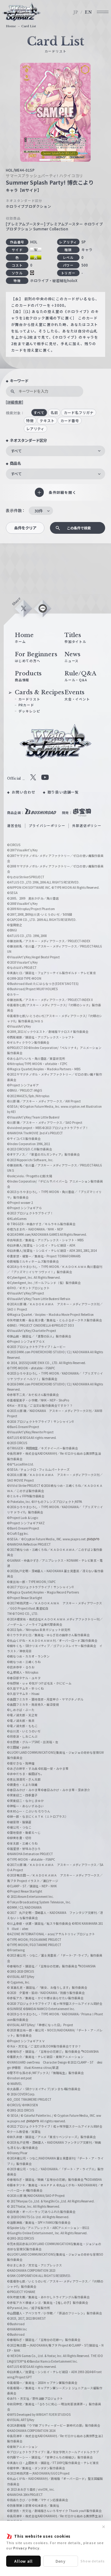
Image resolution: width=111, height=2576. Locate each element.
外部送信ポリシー (87, 826)
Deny (61, 2561)
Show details (93, 2561)
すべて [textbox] (16, 451)
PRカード (26, 705)
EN (88, 12)
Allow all (23, 2561)
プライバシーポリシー (47, 826)
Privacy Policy (26, 2548)
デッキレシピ (29, 711)
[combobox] (55, 451)
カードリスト (29, 699)
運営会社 (14, 826)
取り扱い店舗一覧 (63, 792)
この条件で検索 (79, 528)
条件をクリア (25, 528)
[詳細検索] (14, 402)
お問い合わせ (24, 792)
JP (76, 12)
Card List (29, 26)
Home (11, 26)
